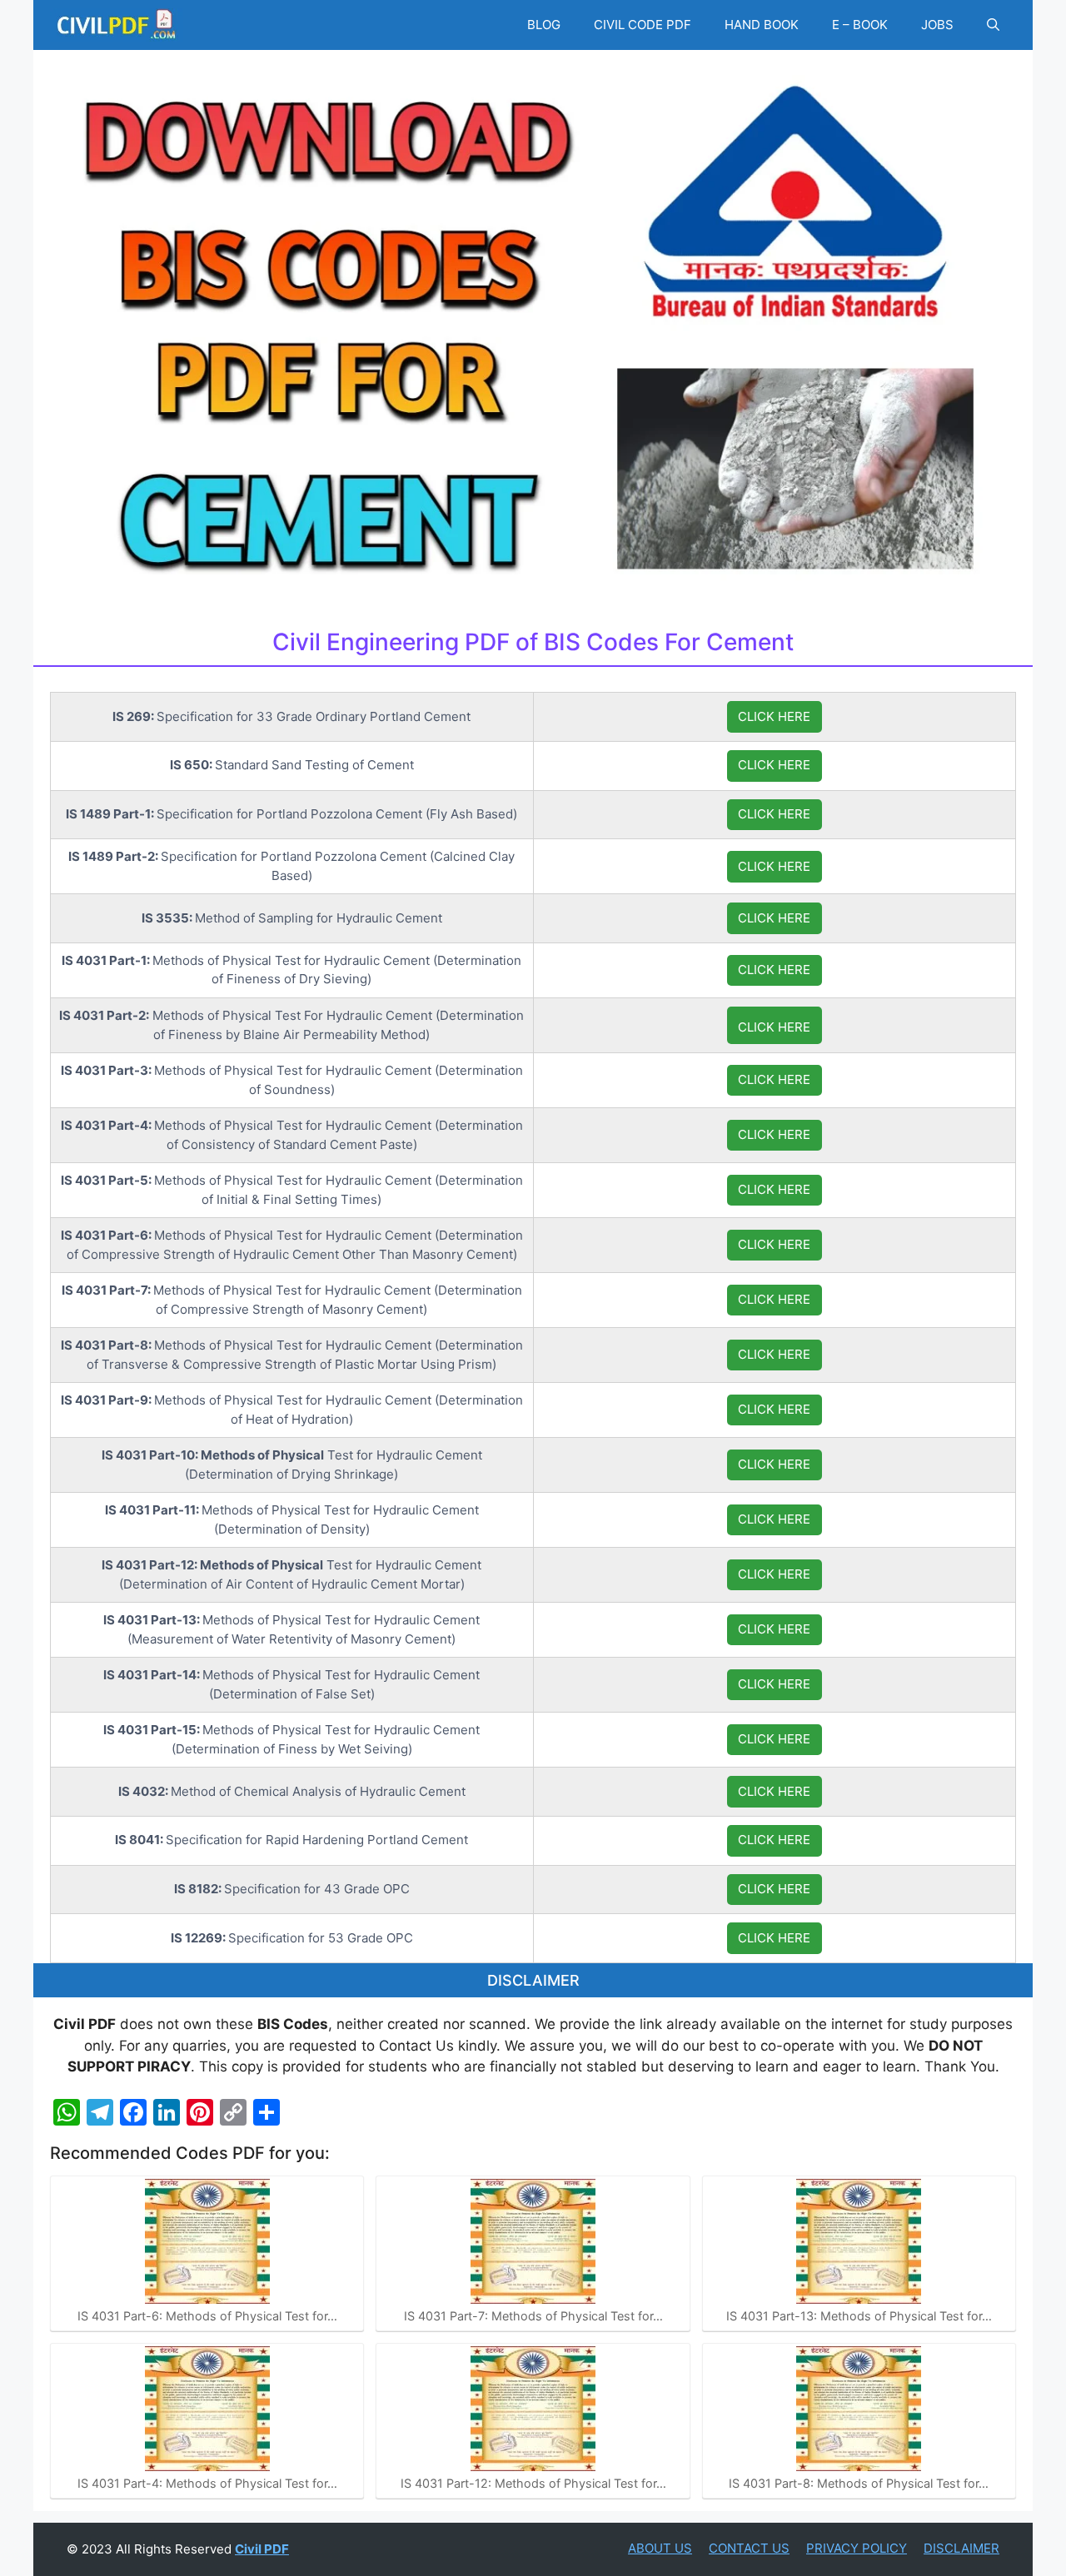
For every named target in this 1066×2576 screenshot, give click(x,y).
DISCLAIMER (961, 2548)
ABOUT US (660, 2548)
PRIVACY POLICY (857, 2548)
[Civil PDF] (117, 25)
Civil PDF (262, 2549)
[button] (993, 25)
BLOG (544, 25)
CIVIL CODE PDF (643, 25)
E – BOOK (860, 25)
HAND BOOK (762, 25)
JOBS (937, 25)
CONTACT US (749, 2548)
